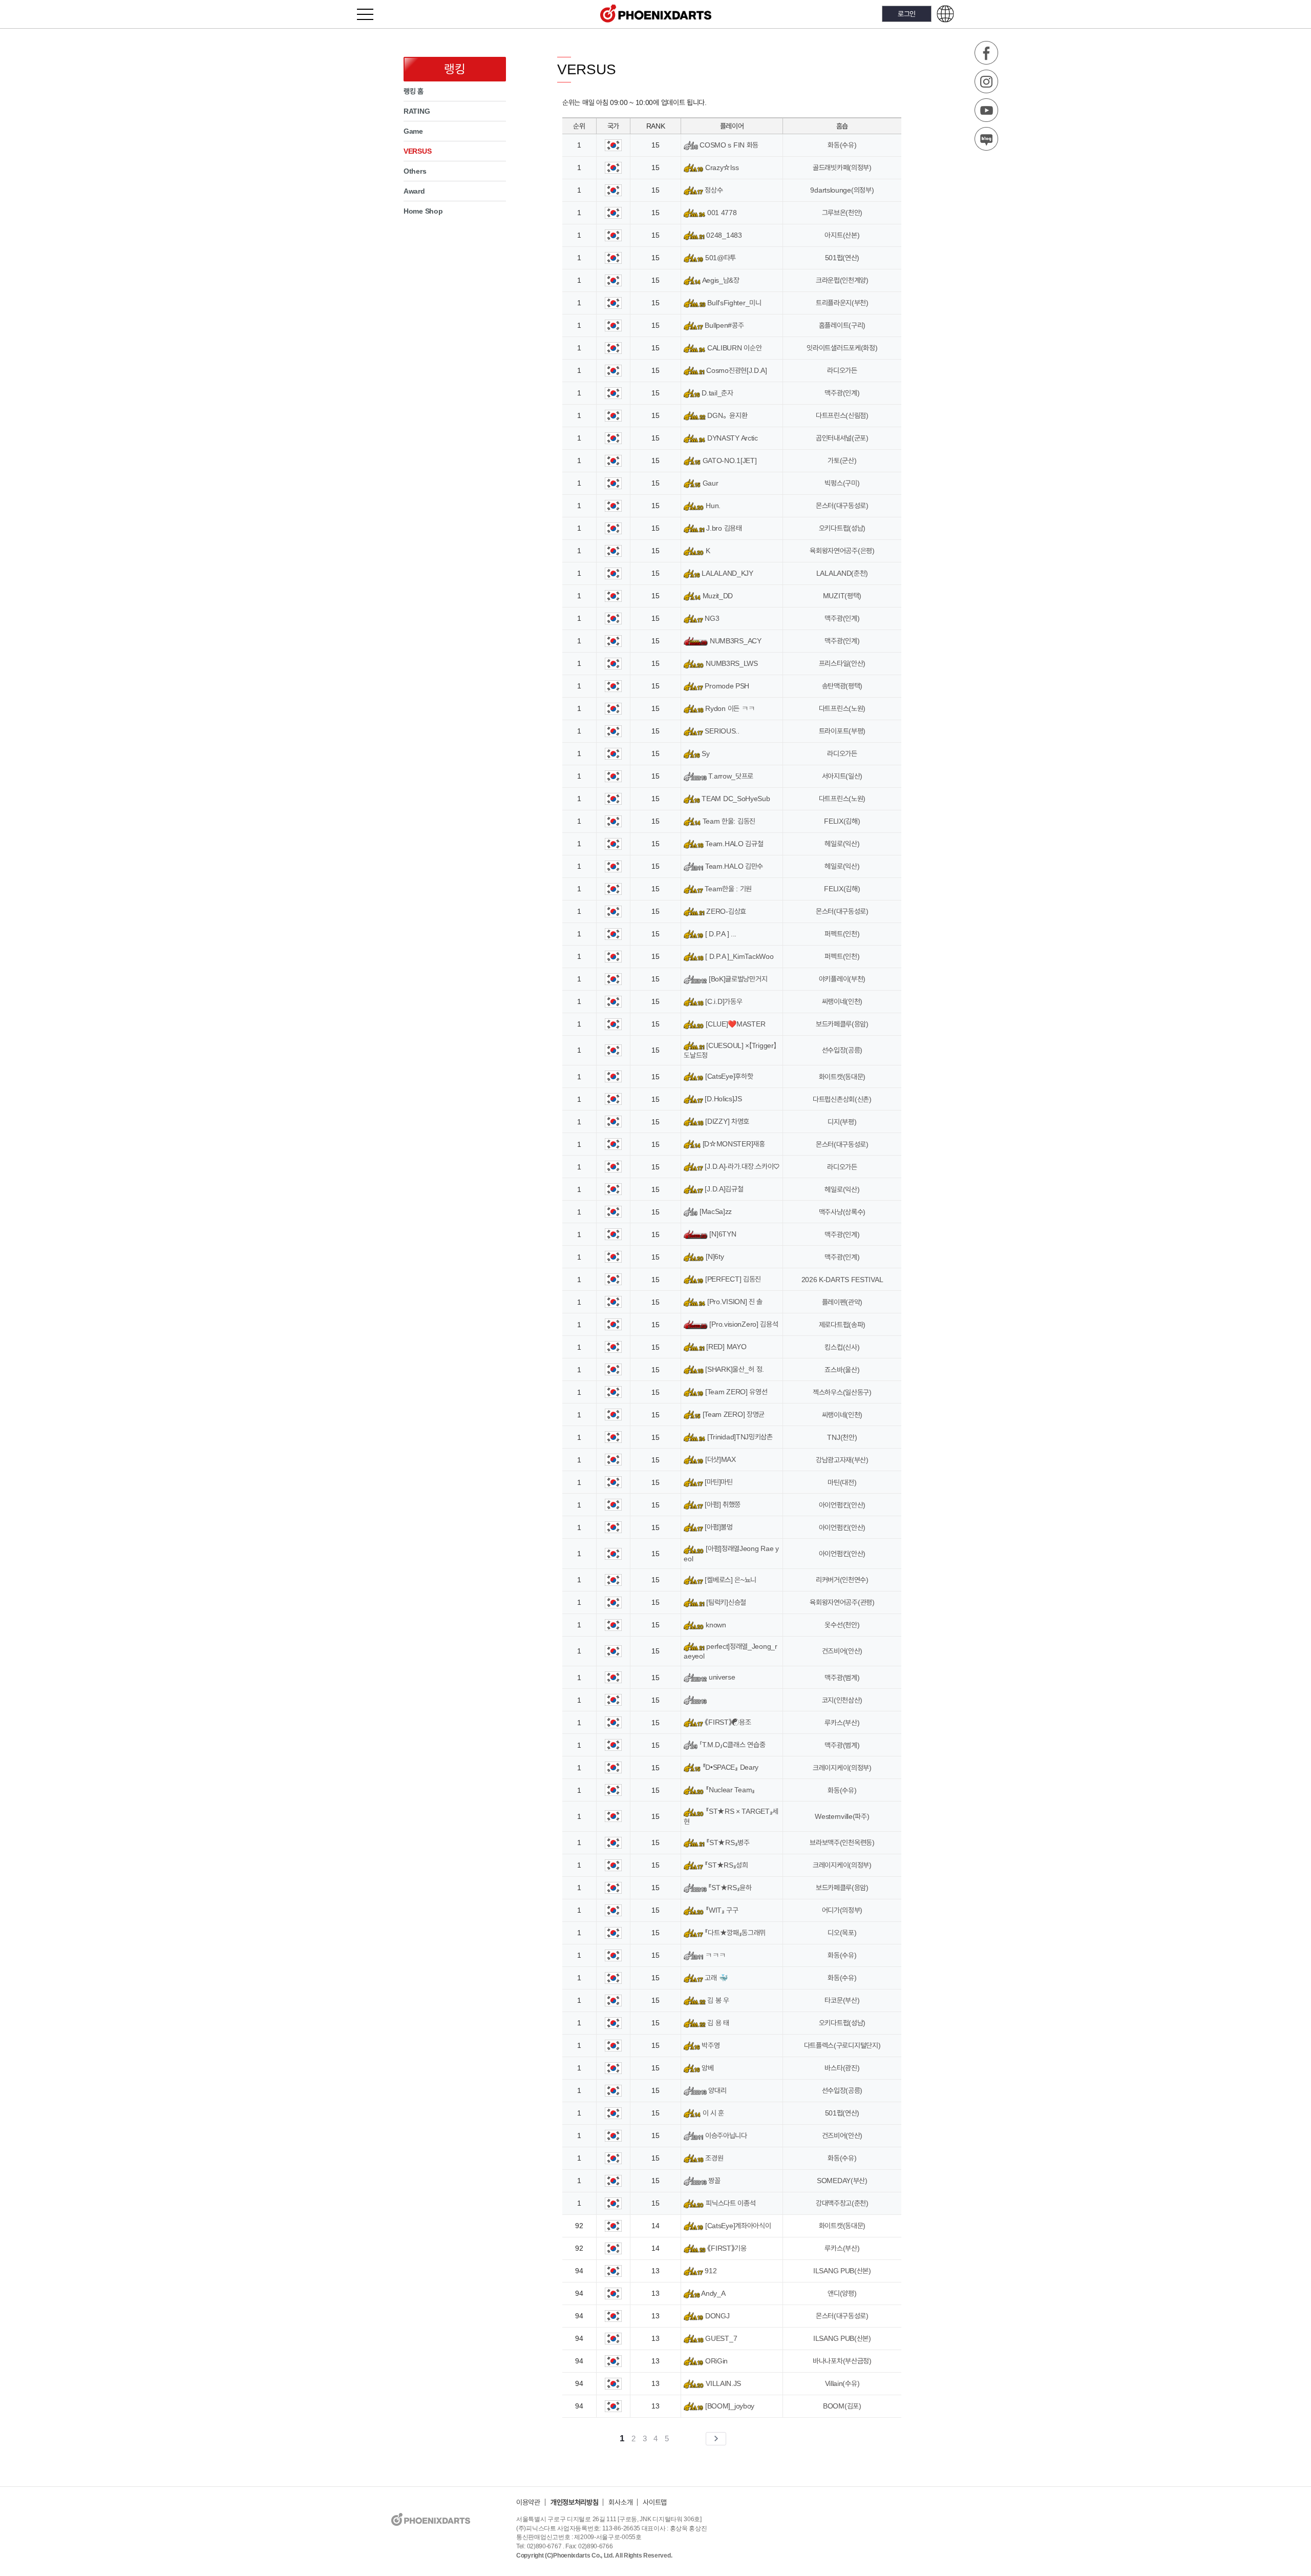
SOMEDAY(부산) (842, 2181)
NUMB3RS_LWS (731, 663)
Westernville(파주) (842, 1816)
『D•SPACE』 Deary (729, 1767)
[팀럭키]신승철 (725, 1602)
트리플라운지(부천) (842, 303)
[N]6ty (714, 1256)
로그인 (907, 14)
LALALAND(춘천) (842, 573)
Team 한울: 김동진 (728, 821)
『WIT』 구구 (721, 1910)
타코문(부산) (842, 2000)
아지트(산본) (842, 235)
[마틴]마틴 (718, 1482)
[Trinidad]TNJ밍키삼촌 (739, 1437)
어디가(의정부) (842, 1910)
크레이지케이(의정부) (842, 1768)
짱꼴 (714, 2181)
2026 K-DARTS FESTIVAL (842, 1280)
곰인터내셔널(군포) (842, 438)
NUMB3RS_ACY (734, 641)
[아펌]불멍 (718, 1527)
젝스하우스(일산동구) (842, 1392)
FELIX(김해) (842, 821)
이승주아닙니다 (725, 2135)
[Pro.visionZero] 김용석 (743, 1324)
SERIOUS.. (721, 731)
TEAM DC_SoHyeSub (735, 799)
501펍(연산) (842, 258)
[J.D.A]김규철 (723, 1189)
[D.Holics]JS (723, 1099)
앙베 (707, 2068)
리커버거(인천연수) (842, 1580)
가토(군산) (842, 460)
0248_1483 (723, 235)
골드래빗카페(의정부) (842, 167)
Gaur (709, 483)
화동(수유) (842, 145)
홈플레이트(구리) (842, 325)
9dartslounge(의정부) (842, 190)
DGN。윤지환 (726, 415)
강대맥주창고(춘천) (842, 2203)
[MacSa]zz (715, 1211)
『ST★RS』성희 (726, 1865)
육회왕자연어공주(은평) (842, 551)
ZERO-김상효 (725, 911)
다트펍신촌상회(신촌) (842, 1099)
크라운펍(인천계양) (842, 280)
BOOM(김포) (842, 2406)
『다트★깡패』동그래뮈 (734, 1933)
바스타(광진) (842, 2068)
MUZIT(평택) (842, 596)
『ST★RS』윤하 (729, 1888)
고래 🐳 (715, 1978)
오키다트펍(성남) (842, 528)
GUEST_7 (720, 2338)
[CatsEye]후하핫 (728, 1076)
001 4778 (721, 213)
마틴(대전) (842, 1482)
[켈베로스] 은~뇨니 (730, 1580)
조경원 (713, 2158)
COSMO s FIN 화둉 (728, 145)
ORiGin (715, 2361)
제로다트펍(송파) (842, 1325)
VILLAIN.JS (722, 2383)
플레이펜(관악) (842, 1302)
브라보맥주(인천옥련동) (842, 1842)
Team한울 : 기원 (727, 889)
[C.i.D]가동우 (723, 1001)
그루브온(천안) (842, 213)
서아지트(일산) (842, 776)
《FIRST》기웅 (726, 2248)
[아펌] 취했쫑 (722, 1504)
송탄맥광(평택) (842, 686)
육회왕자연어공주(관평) (842, 1602)
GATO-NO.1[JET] (728, 460)
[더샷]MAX (720, 1459)
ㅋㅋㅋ (715, 1955)
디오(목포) (842, 1933)
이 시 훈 (712, 2113)
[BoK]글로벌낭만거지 (737, 979)
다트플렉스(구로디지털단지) (842, 2045)
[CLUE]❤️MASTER (734, 1024)
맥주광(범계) (842, 1678)
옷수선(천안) (842, 1625)
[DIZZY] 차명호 (726, 1121)
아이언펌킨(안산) (842, 1505)
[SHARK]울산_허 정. (734, 1369)
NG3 (711, 618)
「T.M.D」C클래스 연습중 (731, 1745)
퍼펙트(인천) (842, 934)
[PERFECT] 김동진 (732, 1279)
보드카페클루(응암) (842, 1024)
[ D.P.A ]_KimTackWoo (738, 956)
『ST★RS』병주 (727, 1842)
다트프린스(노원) (842, 708)
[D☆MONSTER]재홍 (733, 1144)
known (715, 1625)
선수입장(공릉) (842, 1050)
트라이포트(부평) (842, 731)
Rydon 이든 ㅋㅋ (729, 708)
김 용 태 (717, 2023)
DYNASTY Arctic (732, 438)
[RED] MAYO (725, 1347)
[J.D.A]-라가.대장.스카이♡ (741, 1166)
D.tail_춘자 (717, 393)
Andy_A (713, 2293)
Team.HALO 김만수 (733, 866)
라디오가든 (842, 370)
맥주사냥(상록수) (842, 1212)
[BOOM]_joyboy (729, 2406)
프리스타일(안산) (842, 663)
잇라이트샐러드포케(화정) (842, 348)
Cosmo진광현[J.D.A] (736, 370)
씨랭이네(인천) (842, 1001)
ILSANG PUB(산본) (842, 2271)
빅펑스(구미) (842, 483)
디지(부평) (842, 1122)
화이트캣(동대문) (842, 1077)
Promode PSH (726, 686)
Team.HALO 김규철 (733, 844)
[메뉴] (371, 14)
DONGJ (716, 2316)
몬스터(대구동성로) (842, 506)
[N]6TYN (722, 1234)
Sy (705, 753)
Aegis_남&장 (720, 280)
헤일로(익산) (842, 844)
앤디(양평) (842, 2293)
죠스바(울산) (842, 1370)
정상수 (713, 190)
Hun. (712, 506)
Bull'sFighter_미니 (733, 303)
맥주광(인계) (842, 393)
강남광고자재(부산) (842, 1460)
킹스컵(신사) (842, 1347)
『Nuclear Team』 (729, 1790)
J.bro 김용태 (723, 528)
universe (721, 1677)
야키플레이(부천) (842, 979)
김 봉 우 (717, 2000)
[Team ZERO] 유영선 (735, 1392)
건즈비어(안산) (842, 1651)
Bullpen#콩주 (723, 325)
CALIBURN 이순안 (733, 348)
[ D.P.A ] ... (720, 934)
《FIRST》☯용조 (727, 1722)
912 (710, 2271)
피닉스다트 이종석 (729, 2203)
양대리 (716, 2090)
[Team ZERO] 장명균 (733, 1414)
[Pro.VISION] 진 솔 (734, 1302)
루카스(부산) (842, 1723)
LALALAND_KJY (727, 573)
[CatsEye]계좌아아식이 (737, 2226)
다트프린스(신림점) (842, 415)
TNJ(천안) (842, 1437)
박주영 (710, 2045)
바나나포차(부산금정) (842, 2361)
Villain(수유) (842, 2383)
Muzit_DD (717, 596)
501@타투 (720, 258)
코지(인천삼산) (842, 1700)
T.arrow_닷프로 (730, 776)
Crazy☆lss (721, 167)
